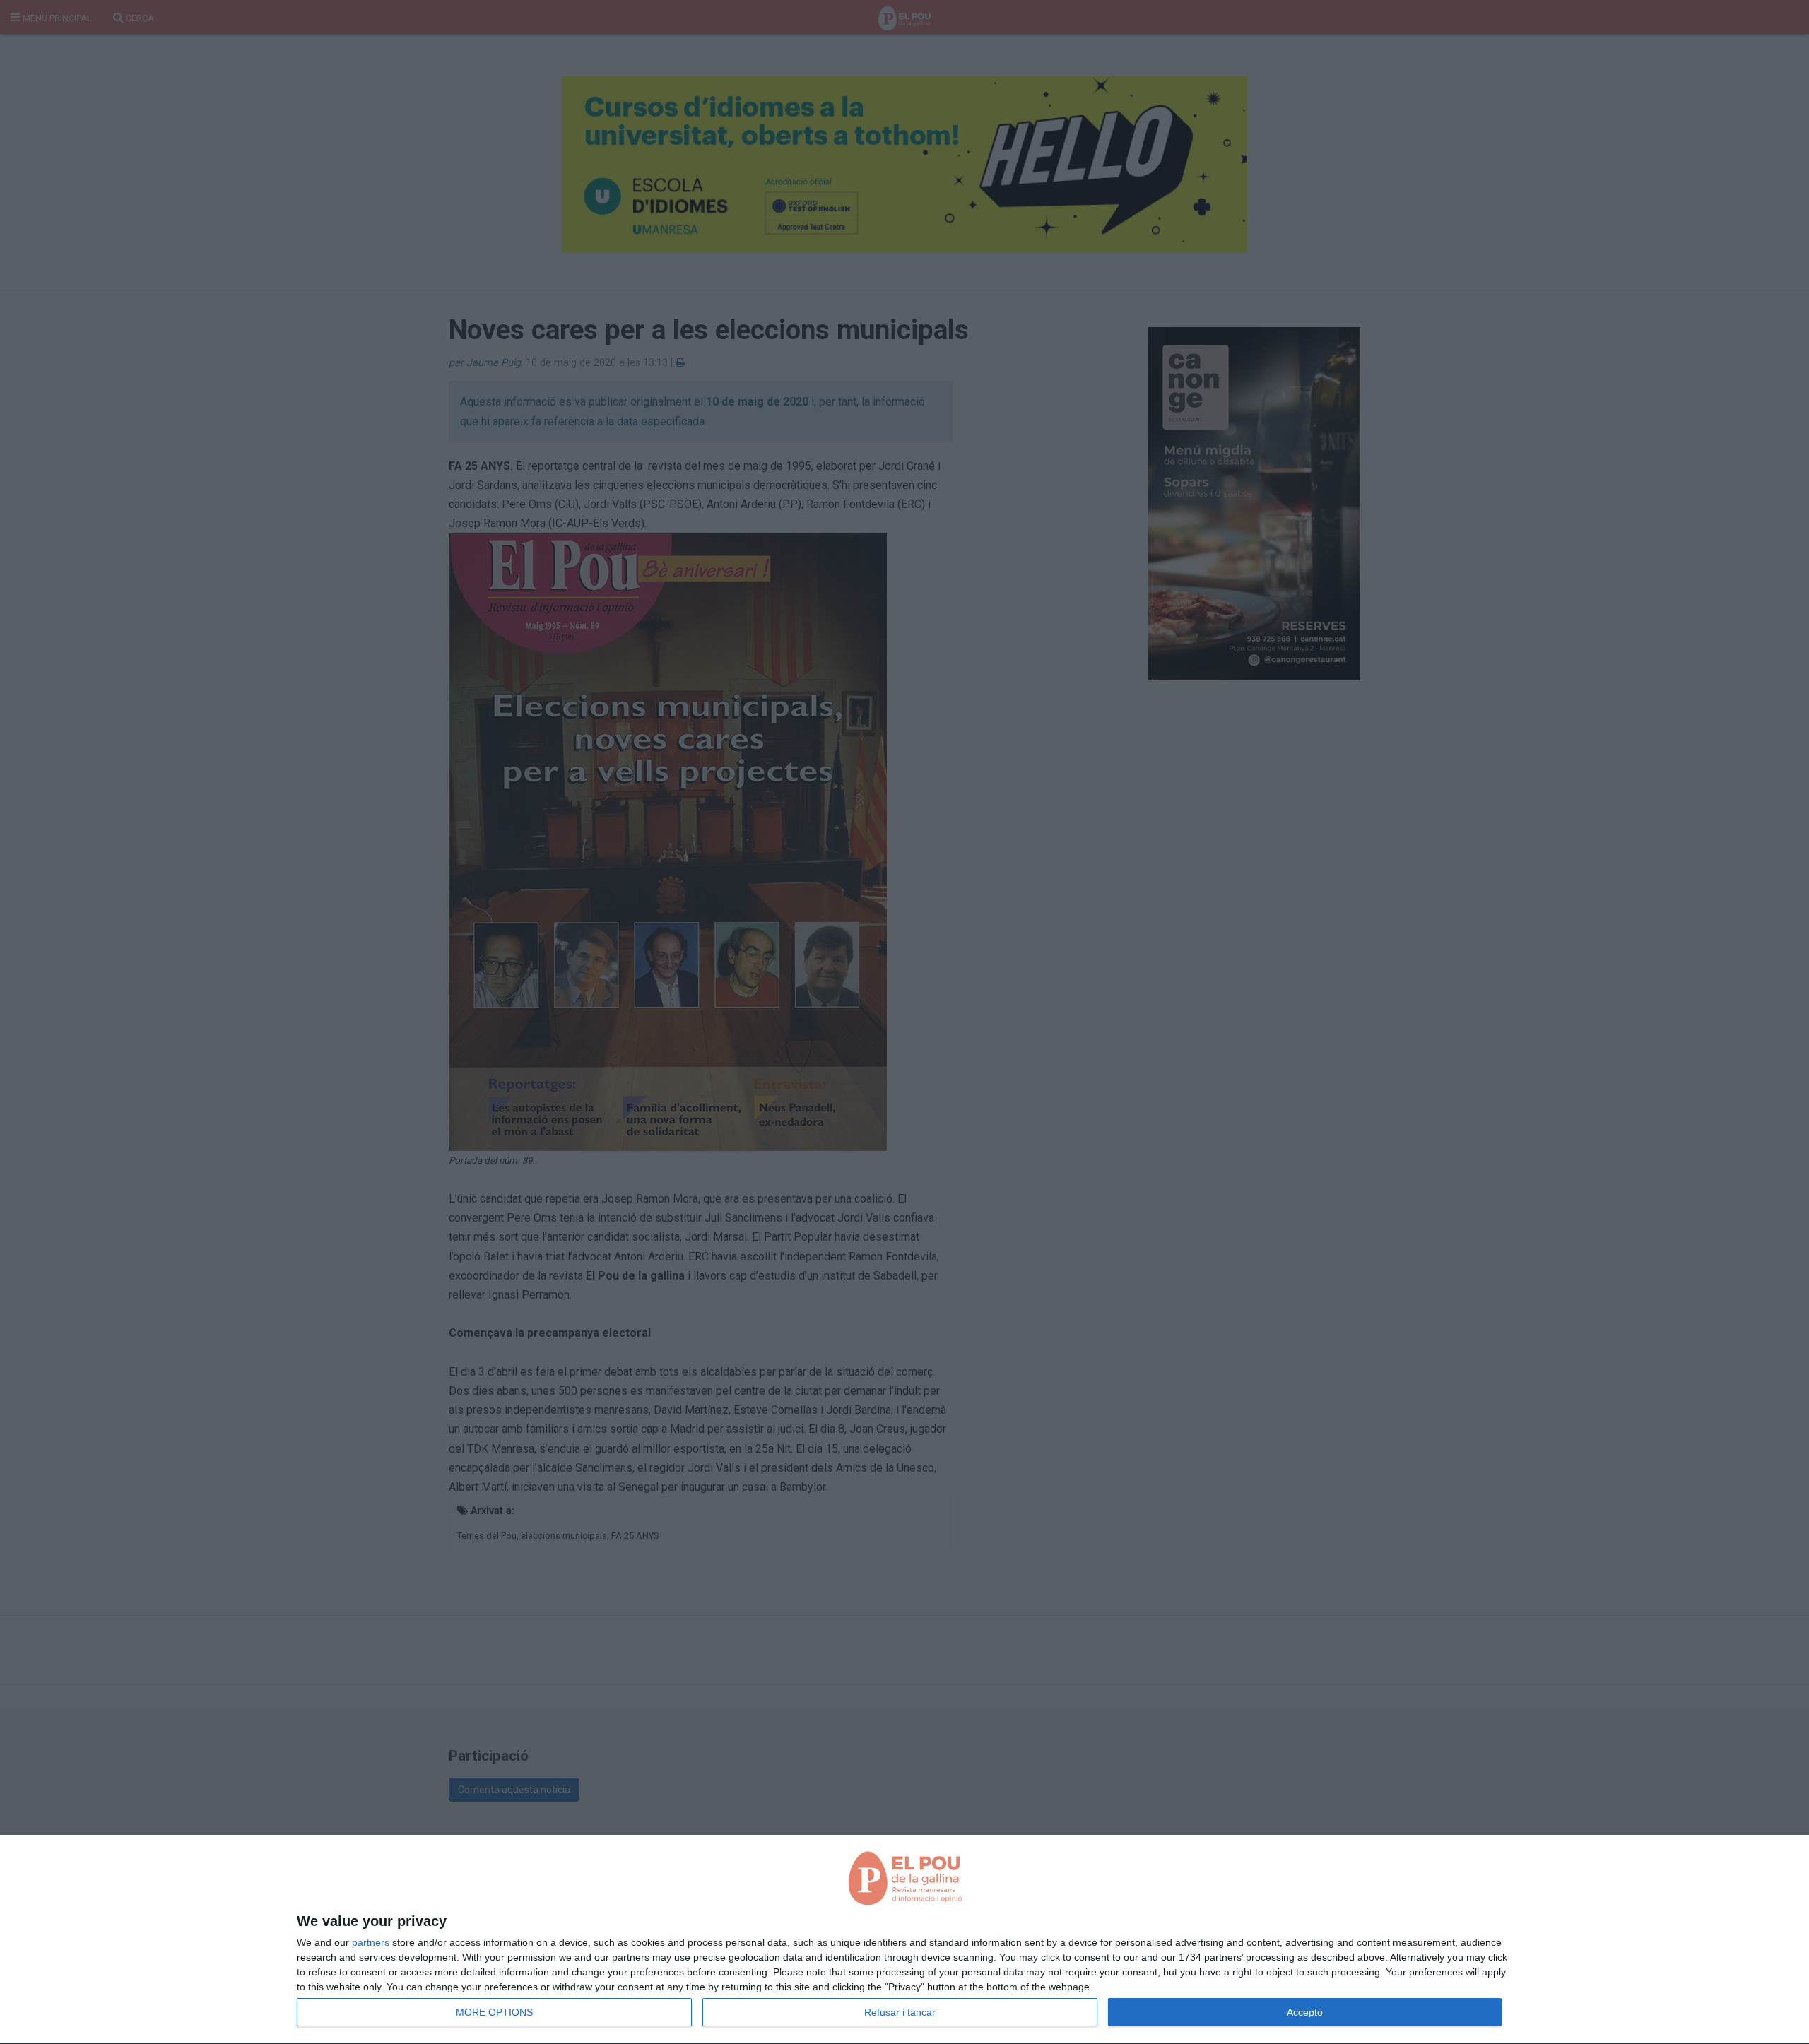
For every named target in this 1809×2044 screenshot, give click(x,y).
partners (371, 1942)
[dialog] (904, 1940)
